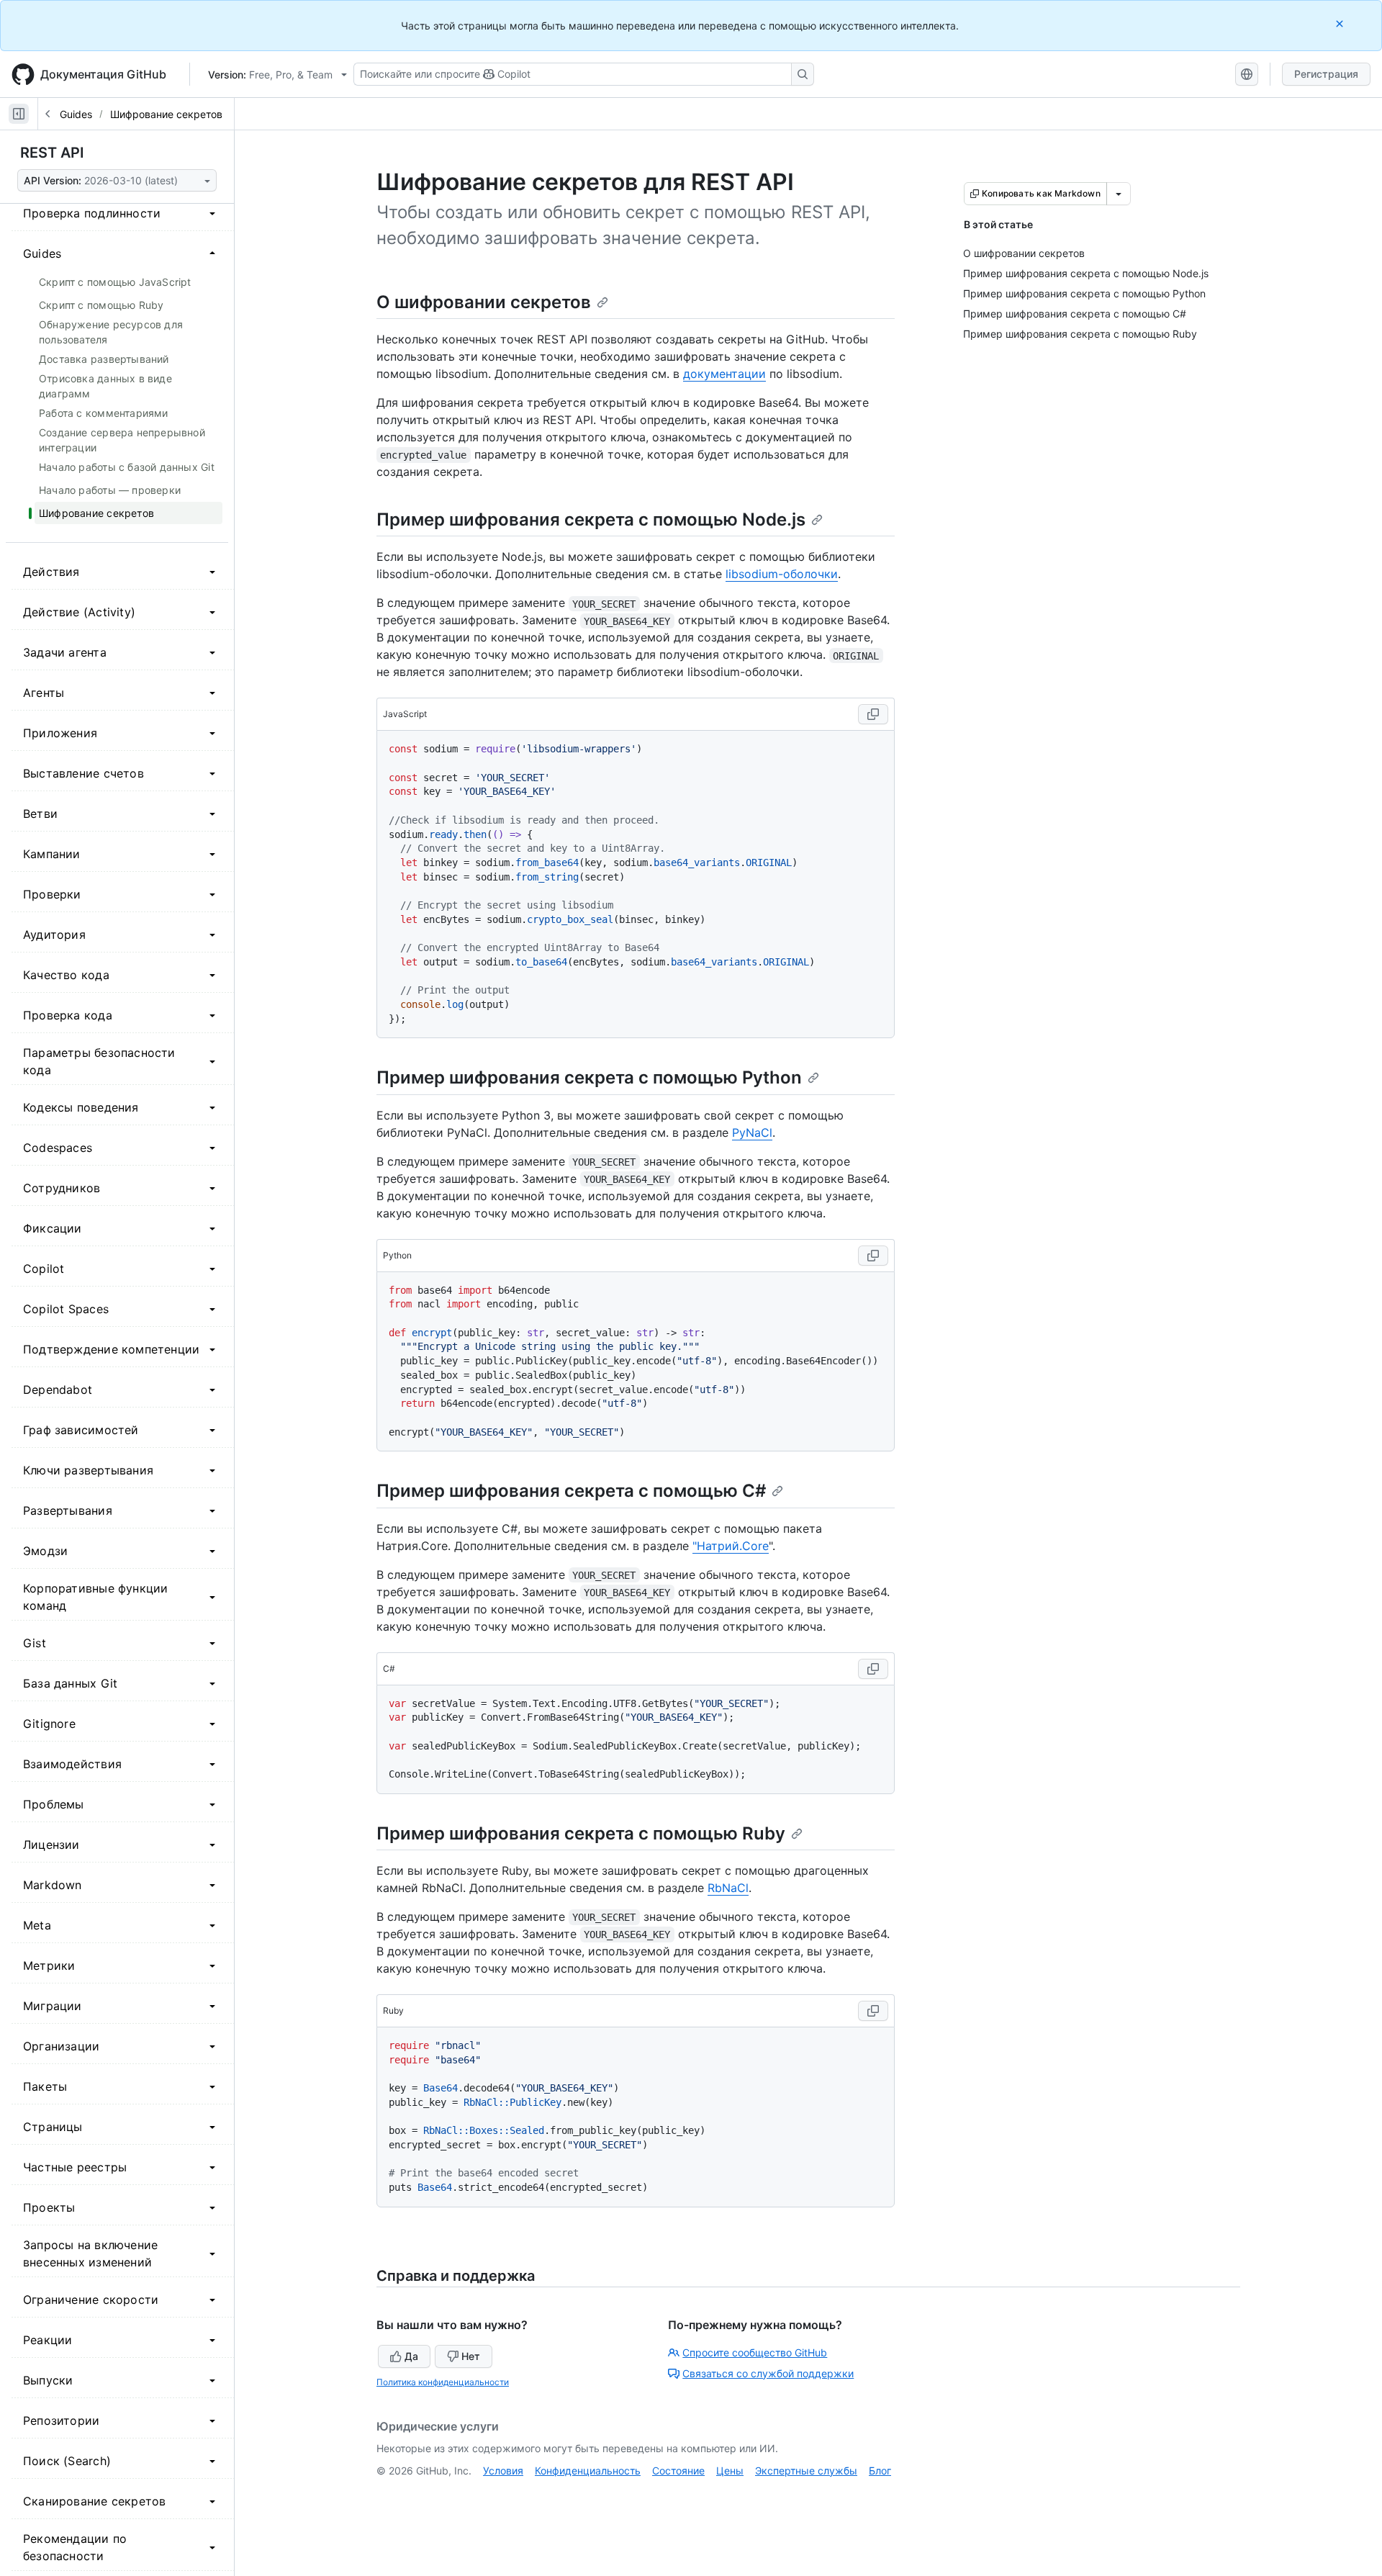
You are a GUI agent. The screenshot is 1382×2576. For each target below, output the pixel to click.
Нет (471, 2356)
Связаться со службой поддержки (768, 2373)
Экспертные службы (806, 2471)
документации (724, 374)
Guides (76, 114)
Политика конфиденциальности (443, 2382)
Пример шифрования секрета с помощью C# (571, 1491)
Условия (503, 2471)
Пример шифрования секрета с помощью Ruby (581, 1833)
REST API (52, 153)
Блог (880, 2471)
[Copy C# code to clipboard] (873, 1669)
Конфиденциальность (588, 2471)
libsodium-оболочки (782, 574)
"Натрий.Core (731, 1546)
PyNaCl (752, 1132)
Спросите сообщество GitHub (755, 2352)
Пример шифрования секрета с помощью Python (589, 1077)
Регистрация (1326, 74)
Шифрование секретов (166, 114)
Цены (730, 2471)
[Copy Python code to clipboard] (873, 1256)
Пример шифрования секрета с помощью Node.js (591, 519)
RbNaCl (728, 1888)
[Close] (1341, 23)
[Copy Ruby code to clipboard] (873, 2011)
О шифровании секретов (484, 302)
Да (411, 2356)
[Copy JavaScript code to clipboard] (873, 714)
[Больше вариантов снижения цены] (1119, 194)
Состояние (678, 2471)
